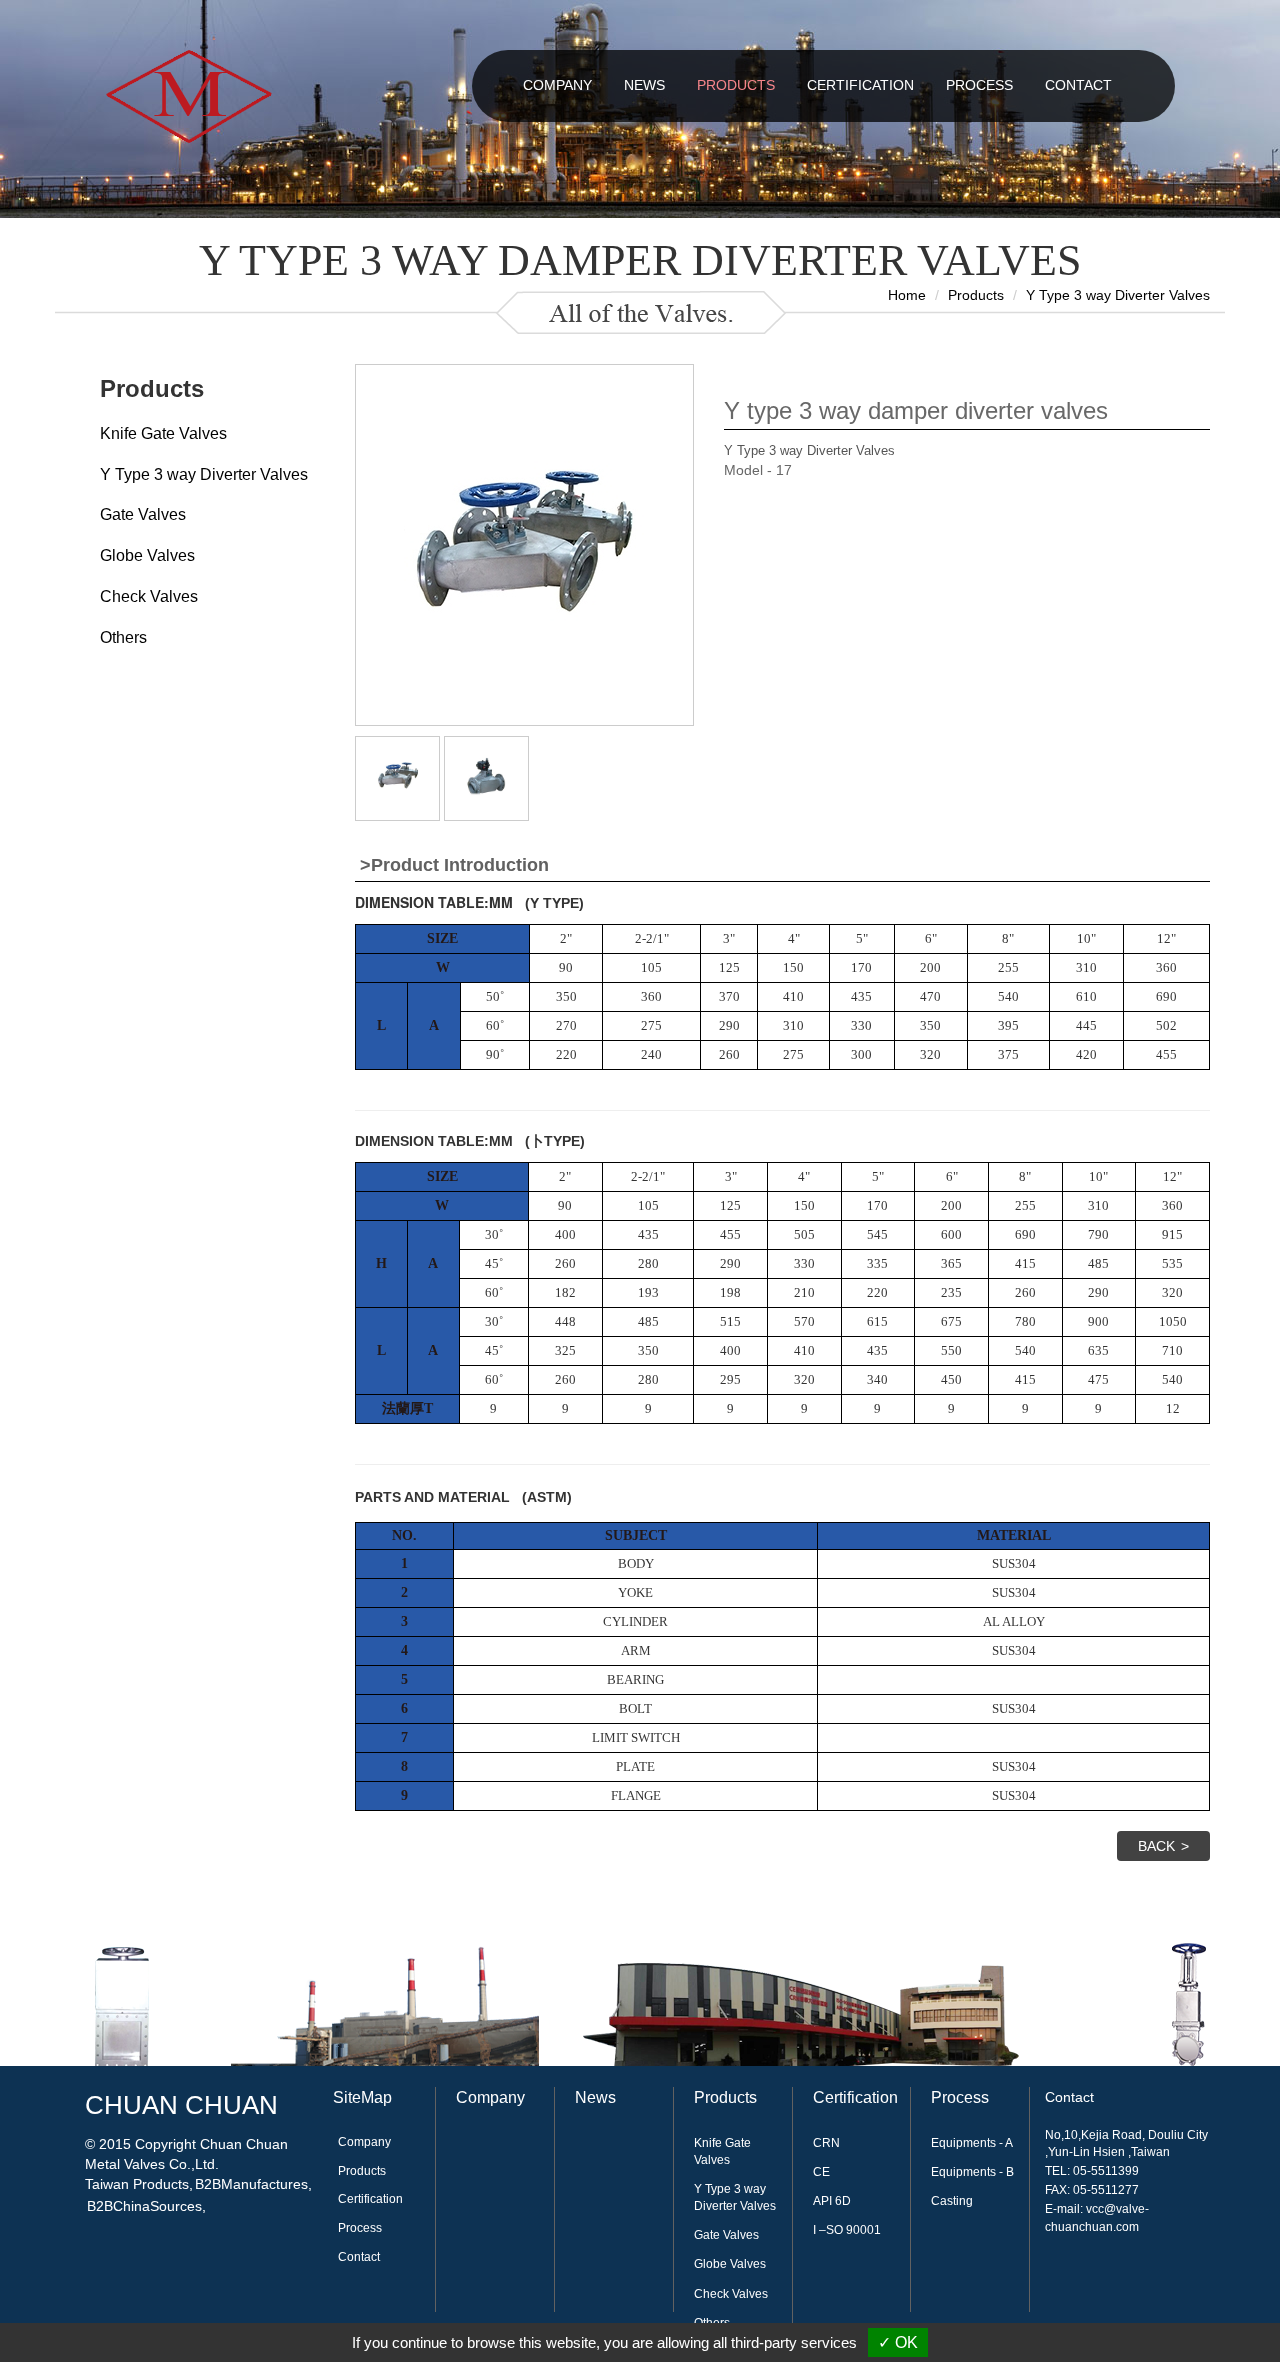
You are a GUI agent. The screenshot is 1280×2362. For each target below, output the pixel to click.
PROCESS (979, 85)
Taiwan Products (137, 2184)
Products (976, 295)
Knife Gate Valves (163, 433)
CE (821, 2172)
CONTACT (1078, 85)
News (595, 2097)
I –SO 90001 (847, 2230)
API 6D (832, 2201)
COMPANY (557, 85)
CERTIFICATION (860, 85)
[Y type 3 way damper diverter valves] (524, 544)
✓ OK (898, 2342)
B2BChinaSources (144, 2206)
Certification (370, 2199)
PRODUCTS (736, 85)
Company (364, 2142)
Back (1156, 1846)
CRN (826, 2143)
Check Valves (149, 596)
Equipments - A (972, 2143)
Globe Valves (147, 555)
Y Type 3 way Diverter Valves (1118, 295)
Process (360, 2228)
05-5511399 (1106, 2171)
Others (123, 637)
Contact (359, 2257)
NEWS (644, 85)
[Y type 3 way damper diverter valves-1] (398, 775)
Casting (952, 2201)
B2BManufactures (251, 2184)
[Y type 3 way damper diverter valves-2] (487, 775)
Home (907, 295)
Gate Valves (143, 514)
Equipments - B (972, 2172)
